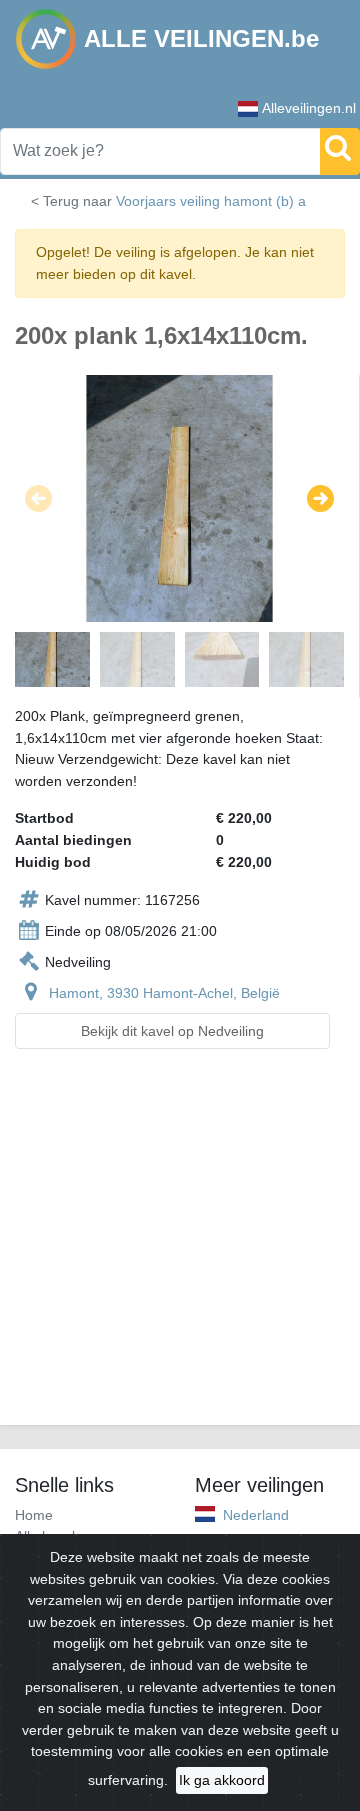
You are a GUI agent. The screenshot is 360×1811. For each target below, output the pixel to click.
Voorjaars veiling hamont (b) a (211, 201)
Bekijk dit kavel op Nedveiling (172, 1031)
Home (34, 1515)
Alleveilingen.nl (309, 108)
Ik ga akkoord (222, 1780)
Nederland (256, 1515)
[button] (38, 499)
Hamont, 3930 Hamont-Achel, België (164, 993)
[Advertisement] (180, 1249)
